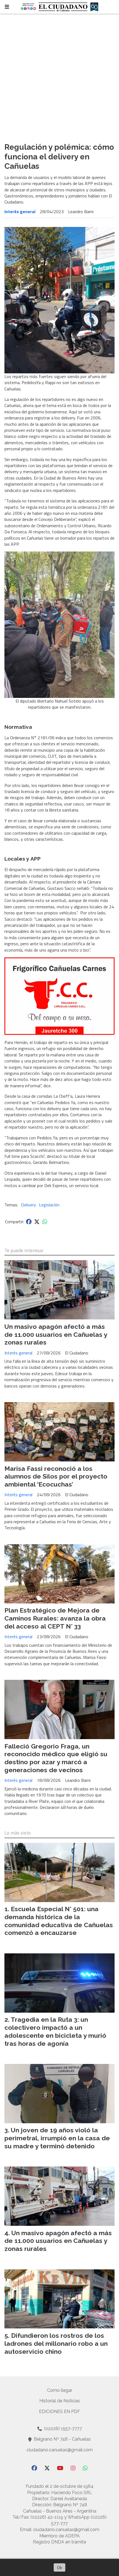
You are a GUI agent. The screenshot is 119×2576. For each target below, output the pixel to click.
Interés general (20, 211)
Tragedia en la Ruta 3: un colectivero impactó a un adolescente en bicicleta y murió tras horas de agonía (55, 2031)
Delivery (29, 1205)
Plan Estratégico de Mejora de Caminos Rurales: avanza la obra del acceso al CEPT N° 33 (55, 1618)
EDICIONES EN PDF (59, 2412)
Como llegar (60, 2390)
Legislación (49, 1205)
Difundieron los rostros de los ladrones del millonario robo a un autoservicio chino (56, 2343)
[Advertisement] (59, 76)
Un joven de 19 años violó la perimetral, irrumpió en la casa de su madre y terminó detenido (57, 2138)
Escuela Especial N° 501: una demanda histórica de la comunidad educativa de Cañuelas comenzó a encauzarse (59, 1921)
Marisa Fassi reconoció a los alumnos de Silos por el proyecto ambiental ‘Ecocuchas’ (56, 1476)
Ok (59, 2567)
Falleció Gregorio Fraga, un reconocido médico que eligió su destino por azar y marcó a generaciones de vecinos (56, 1758)
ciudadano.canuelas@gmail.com (60, 2450)
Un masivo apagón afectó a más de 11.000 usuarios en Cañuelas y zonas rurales (56, 1334)
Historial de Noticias (60, 2401)
